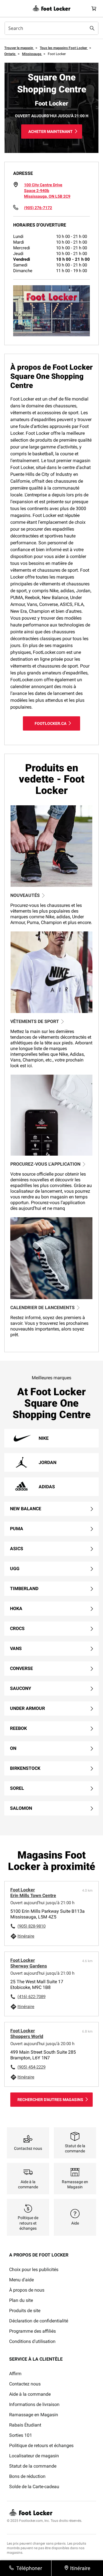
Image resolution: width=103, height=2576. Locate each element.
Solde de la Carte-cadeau (34, 2487)
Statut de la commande (33, 2466)
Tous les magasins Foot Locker (64, 48)
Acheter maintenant (50, 132)
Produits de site (25, 2311)
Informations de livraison (34, 2404)
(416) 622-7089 (31, 1997)
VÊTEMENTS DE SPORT (35, 1021)
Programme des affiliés (32, 2331)
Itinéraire (26, 1936)
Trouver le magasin (19, 48)
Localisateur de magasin (34, 2456)
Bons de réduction (27, 2476)
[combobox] (51, 28)
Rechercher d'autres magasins (50, 2100)
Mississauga (32, 54)
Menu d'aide (21, 2280)
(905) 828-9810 (31, 1926)
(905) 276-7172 (38, 208)
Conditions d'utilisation (32, 2341)
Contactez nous (25, 2384)
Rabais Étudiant (25, 2425)
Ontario (10, 54)
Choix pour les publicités (34, 2269)
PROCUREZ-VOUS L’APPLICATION (45, 1164)
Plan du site (21, 2300)
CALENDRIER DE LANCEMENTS (42, 1308)
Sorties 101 (21, 2435)
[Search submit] (92, 28)
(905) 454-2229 (31, 2067)
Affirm (15, 2374)
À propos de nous (27, 2290)
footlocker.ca (50, 723)
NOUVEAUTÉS (25, 895)
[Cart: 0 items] (94, 8)
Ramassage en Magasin (34, 2415)
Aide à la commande (30, 2394)
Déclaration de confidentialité (39, 2321)
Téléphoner (29, 2568)
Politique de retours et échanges (41, 2445)
